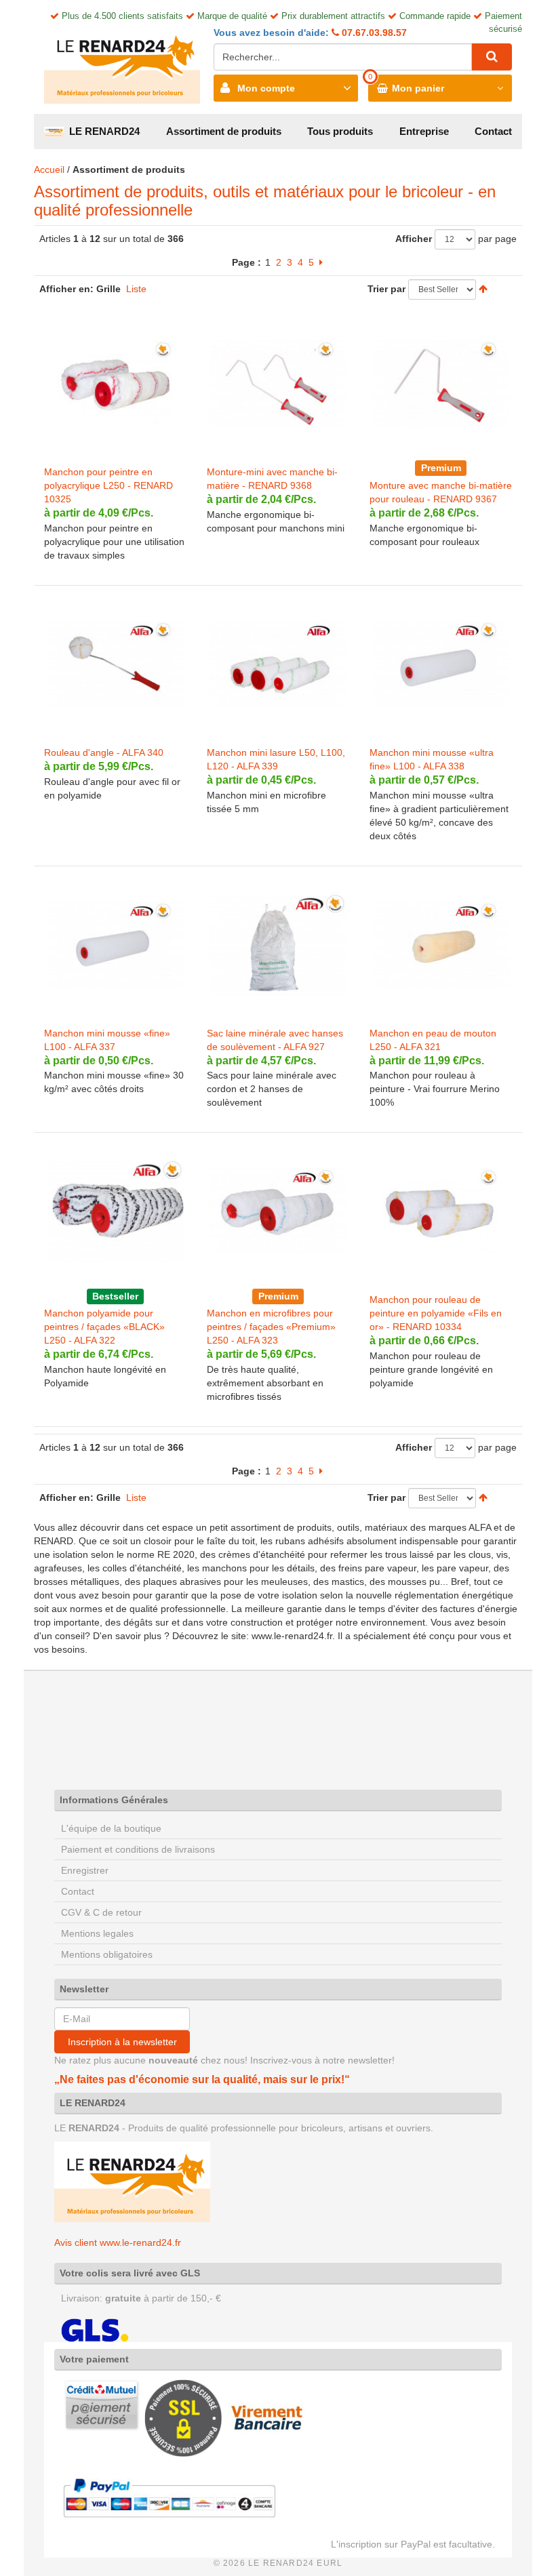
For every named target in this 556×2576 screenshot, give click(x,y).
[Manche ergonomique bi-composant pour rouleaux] (441, 383)
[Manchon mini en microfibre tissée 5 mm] (278, 664)
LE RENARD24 (102, 131)
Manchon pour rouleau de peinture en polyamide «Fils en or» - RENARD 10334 (436, 1313)
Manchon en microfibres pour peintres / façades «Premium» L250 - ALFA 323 (271, 1327)
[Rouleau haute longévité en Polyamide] (115, 1211)
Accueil (49, 169)
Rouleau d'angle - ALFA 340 (104, 752)
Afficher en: (66, 289)
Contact (493, 131)
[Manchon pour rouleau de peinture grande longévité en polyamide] (441, 1211)
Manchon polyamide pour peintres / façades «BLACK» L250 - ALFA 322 (104, 1327)
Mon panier (418, 88)
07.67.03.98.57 (373, 33)
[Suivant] (321, 262)
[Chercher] (492, 57)
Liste (136, 289)
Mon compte (266, 88)
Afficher (414, 239)
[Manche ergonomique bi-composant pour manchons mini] (278, 383)
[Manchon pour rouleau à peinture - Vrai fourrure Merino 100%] (441, 944)
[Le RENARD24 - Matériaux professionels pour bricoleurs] (122, 63)
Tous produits (340, 131)
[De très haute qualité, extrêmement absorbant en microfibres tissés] (278, 1211)
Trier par (386, 289)
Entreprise (424, 131)
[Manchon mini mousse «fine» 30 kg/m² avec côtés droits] (115, 944)
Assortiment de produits (224, 131)
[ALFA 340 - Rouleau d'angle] (115, 664)
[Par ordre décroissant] (483, 289)
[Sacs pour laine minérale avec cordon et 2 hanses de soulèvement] (278, 944)
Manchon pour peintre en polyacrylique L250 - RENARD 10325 (108, 485)
